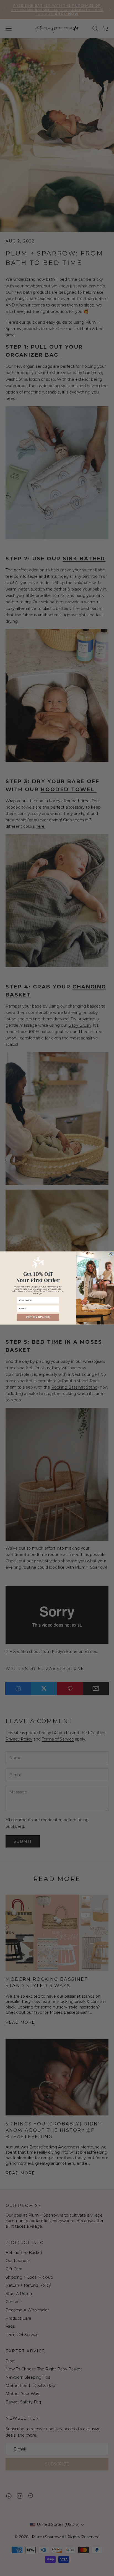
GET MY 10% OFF (38, 1317)
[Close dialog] (111, 1254)
